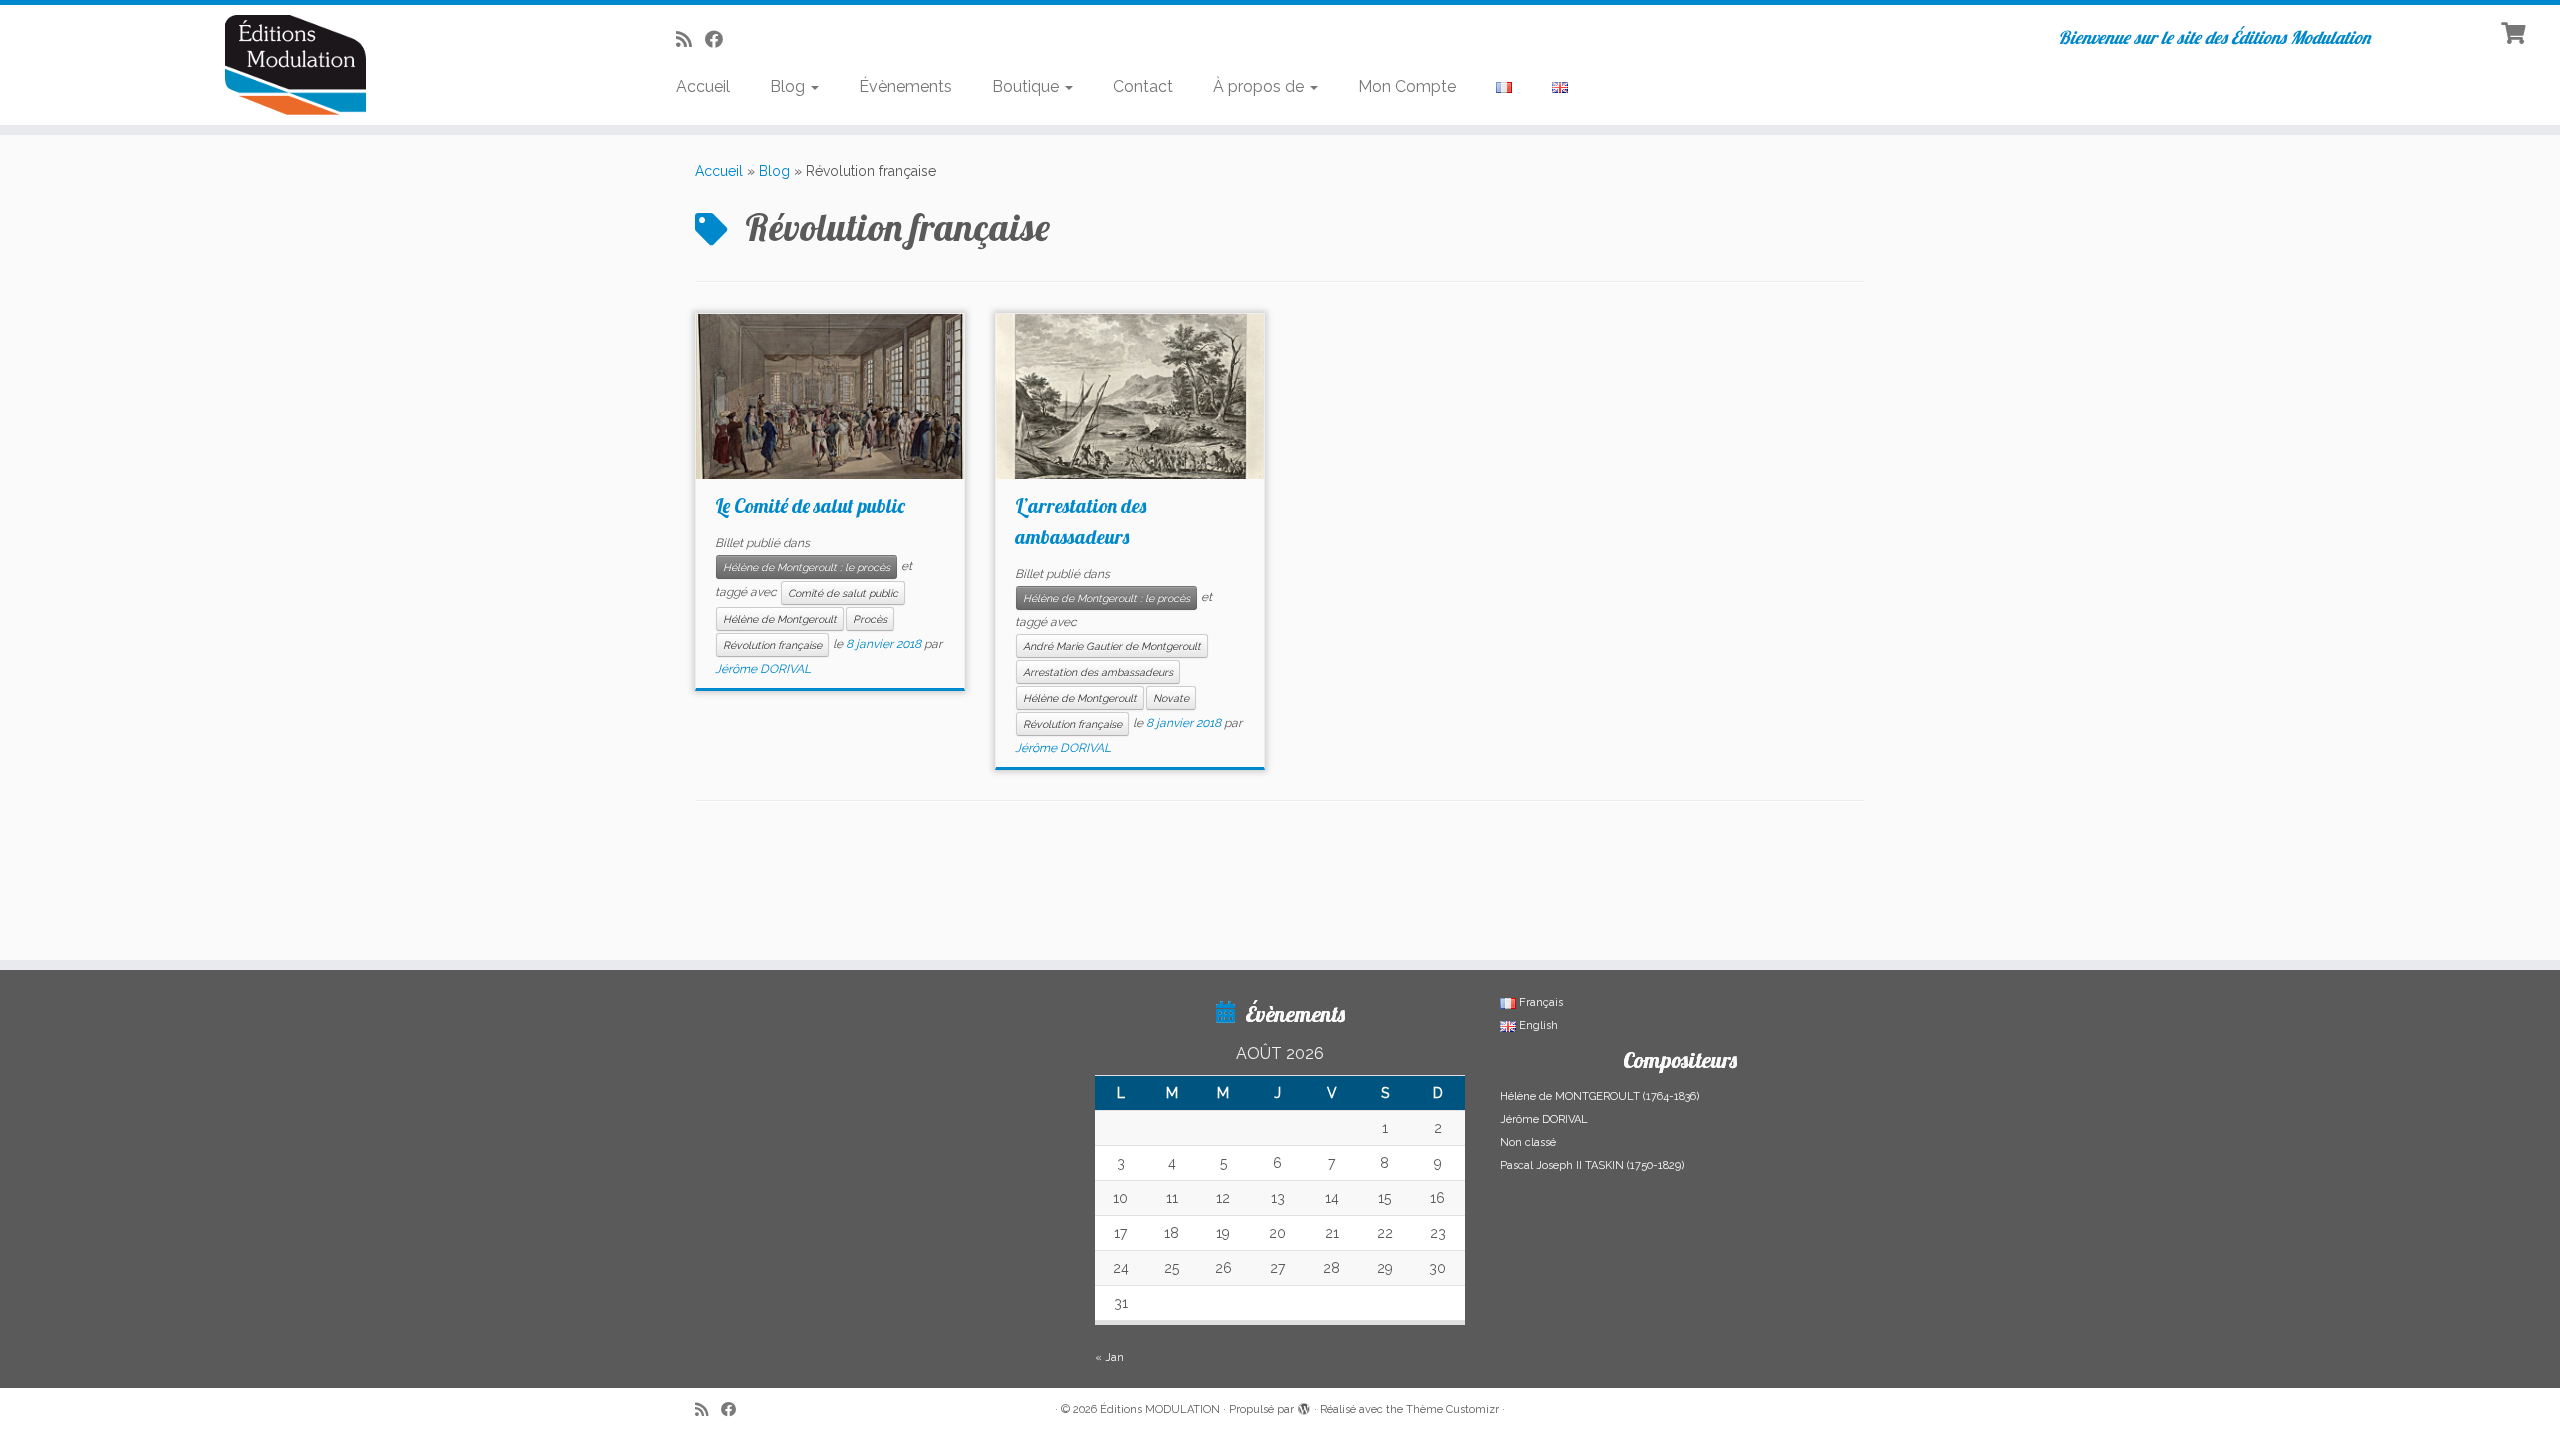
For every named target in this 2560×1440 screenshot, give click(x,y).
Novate (1171, 698)
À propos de (1260, 86)
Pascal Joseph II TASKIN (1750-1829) (1592, 1165)
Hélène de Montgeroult (780, 619)
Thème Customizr (1452, 1409)
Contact (1143, 86)
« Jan (1109, 1357)
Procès (870, 619)
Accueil (703, 86)
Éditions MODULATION (1160, 1409)
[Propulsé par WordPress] (1304, 1406)
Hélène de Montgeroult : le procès (806, 567)
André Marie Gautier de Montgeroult (1112, 646)
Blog (789, 86)
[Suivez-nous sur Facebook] (720, 39)
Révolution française (772, 645)
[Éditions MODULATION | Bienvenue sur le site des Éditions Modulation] (295, 65)
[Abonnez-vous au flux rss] (690, 39)
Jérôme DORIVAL (763, 669)
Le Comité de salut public (810, 505)
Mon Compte (1407, 86)
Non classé (1528, 1142)
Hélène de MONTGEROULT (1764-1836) (1599, 1096)
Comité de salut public (843, 593)
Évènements (905, 86)
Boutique (1027, 86)
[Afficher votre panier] (2515, 31)
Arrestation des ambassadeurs (1098, 672)
